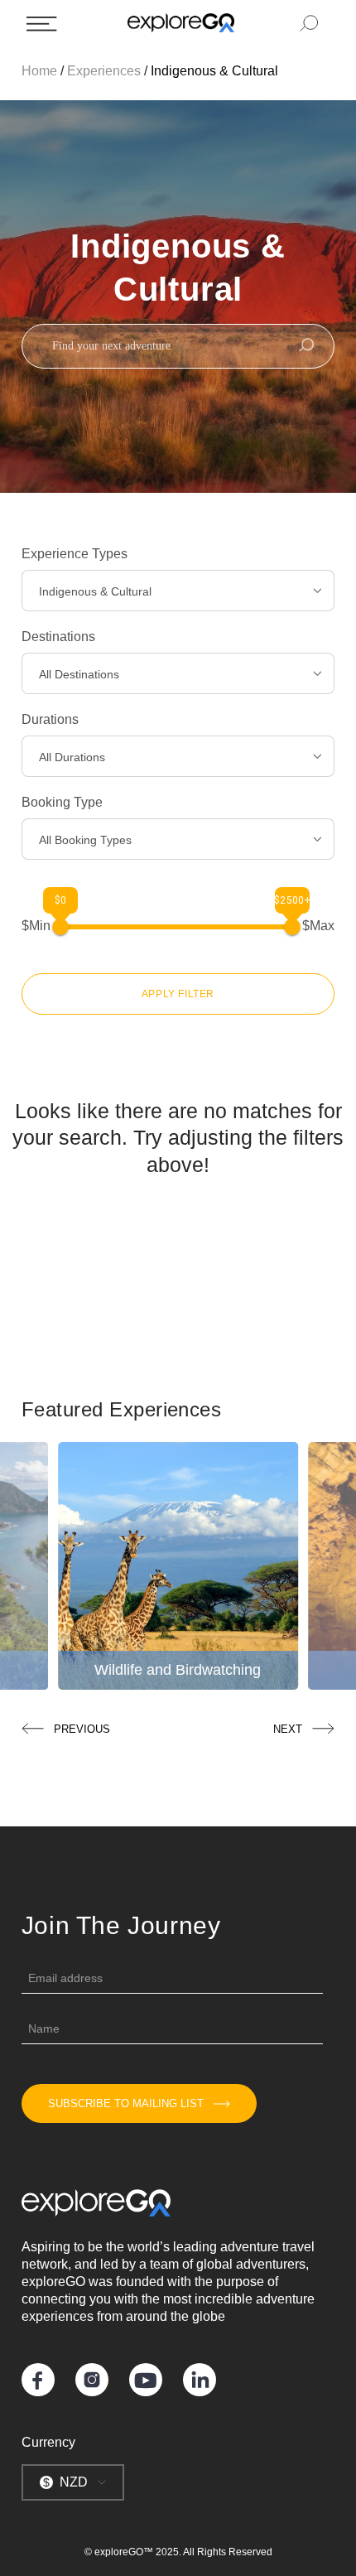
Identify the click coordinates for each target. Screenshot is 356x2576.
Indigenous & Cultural (214, 71)
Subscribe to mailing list (126, 2103)
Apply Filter (178, 994)
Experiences (104, 71)
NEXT (288, 1729)
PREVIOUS (82, 1729)
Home (39, 71)
